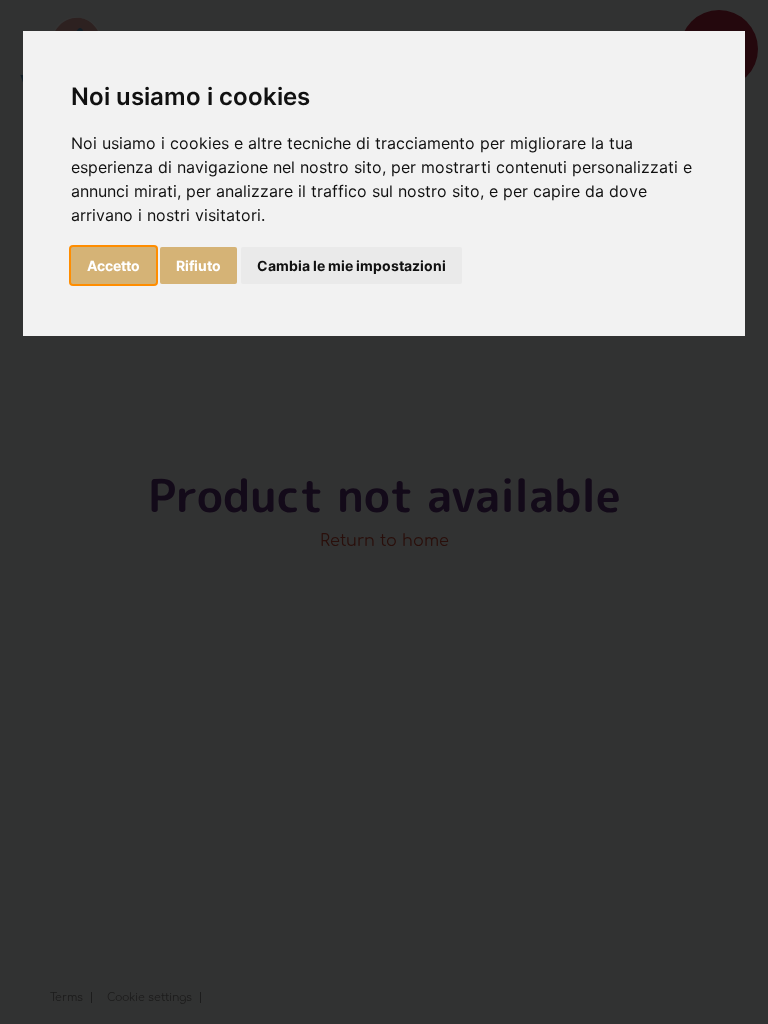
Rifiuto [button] (198, 265)
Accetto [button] (113, 265)
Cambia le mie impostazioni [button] (351, 265)
